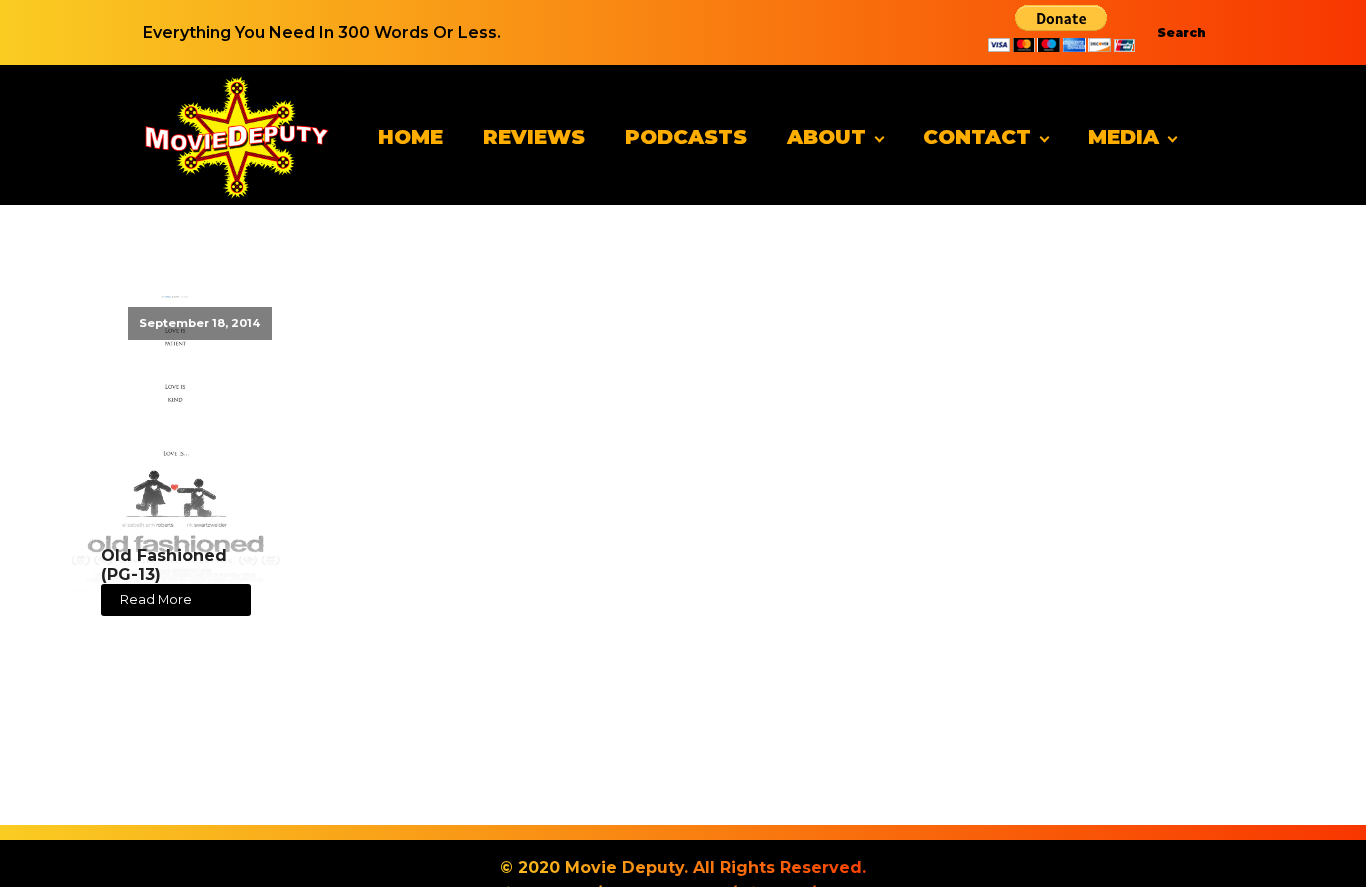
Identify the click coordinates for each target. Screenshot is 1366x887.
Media (1123, 137)
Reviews (534, 137)
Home (410, 137)
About (826, 137)
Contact (977, 137)
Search (1181, 32)
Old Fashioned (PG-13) (164, 565)
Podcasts (686, 137)
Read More (156, 599)
